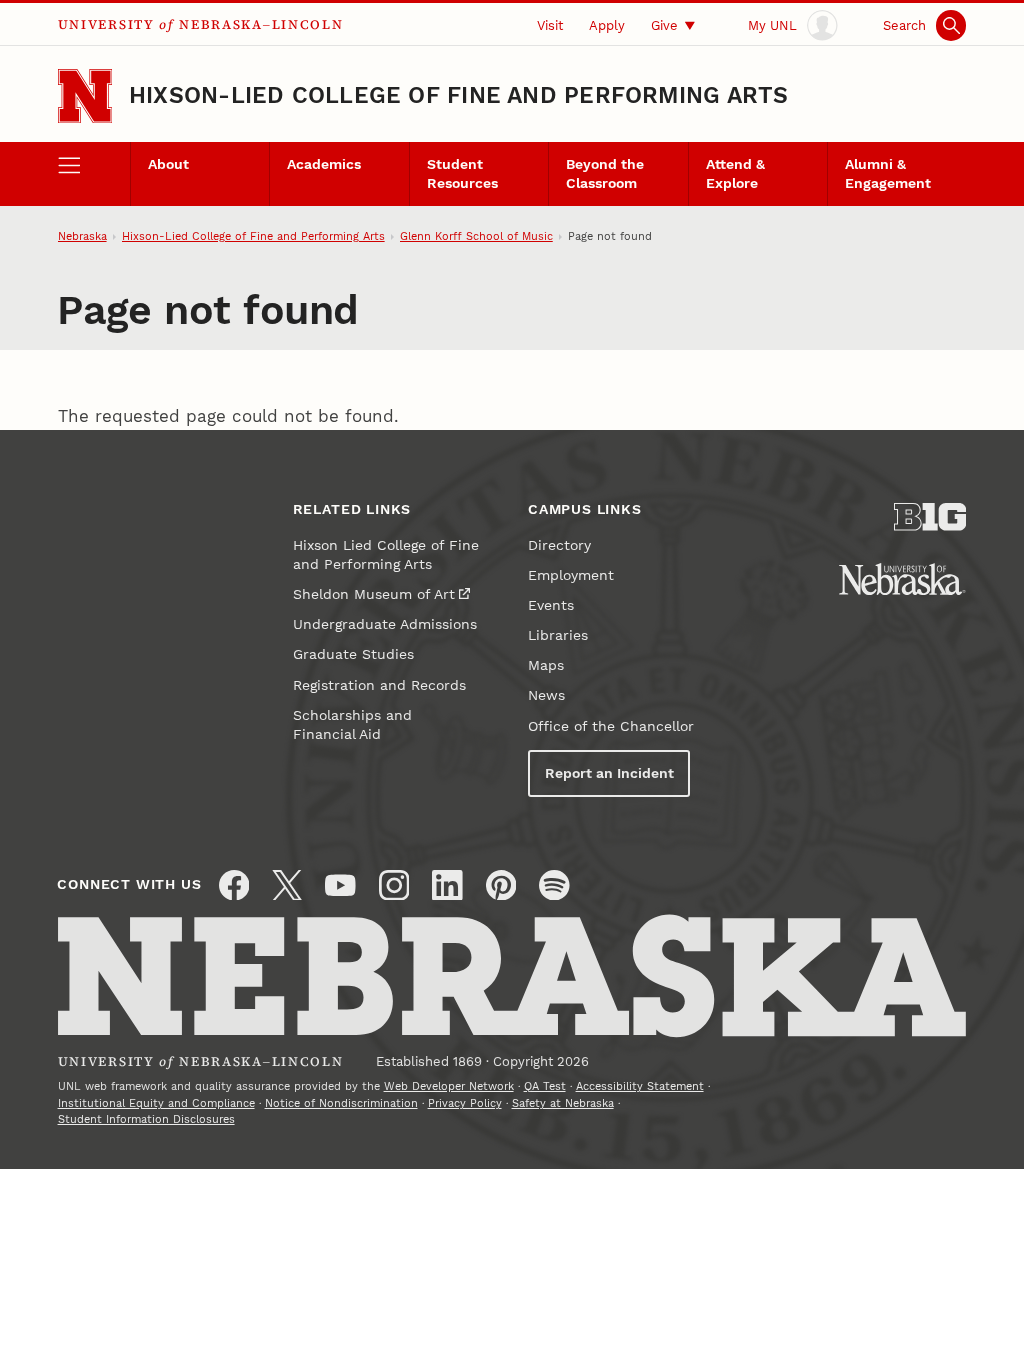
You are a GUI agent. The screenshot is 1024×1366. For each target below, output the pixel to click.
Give (664, 25)
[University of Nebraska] (902, 579)
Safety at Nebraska (563, 1103)
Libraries (558, 635)
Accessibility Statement (640, 1086)
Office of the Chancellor (611, 726)
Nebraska (82, 236)
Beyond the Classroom (605, 174)
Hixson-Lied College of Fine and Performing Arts (459, 95)
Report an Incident (609, 773)
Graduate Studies (353, 654)
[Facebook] (234, 885)
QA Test (545, 1086)
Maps (546, 665)
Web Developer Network (449, 1086)
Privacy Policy (465, 1103)
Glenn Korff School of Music (476, 236)
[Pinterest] (501, 885)
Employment (571, 575)
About (168, 164)
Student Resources (462, 174)
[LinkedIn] (447, 885)
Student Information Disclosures (146, 1119)
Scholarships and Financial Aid (352, 725)
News (546, 695)
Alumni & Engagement (888, 174)
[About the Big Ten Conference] (930, 517)
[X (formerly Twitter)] (287, 885)
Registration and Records (379, 685)
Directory (559, 545)
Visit (550, 25)
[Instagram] (394, 885)
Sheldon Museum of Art (374, 594)
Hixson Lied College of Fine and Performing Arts (386, 555)
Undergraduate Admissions (385, 624)
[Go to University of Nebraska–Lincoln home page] (85, 96)
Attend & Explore (735, 174)
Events (551, 605)
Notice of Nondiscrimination (341, 1103)
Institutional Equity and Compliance (156, 1103)
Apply (607, 25)
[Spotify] (554, 885)
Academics (324, 164)
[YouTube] (340, 885)
